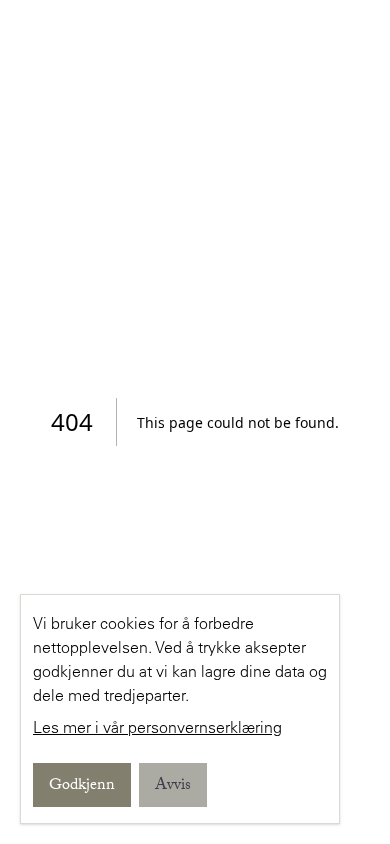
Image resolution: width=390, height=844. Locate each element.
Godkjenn (82, 786)
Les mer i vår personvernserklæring (157, 727)
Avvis (173, 786)
